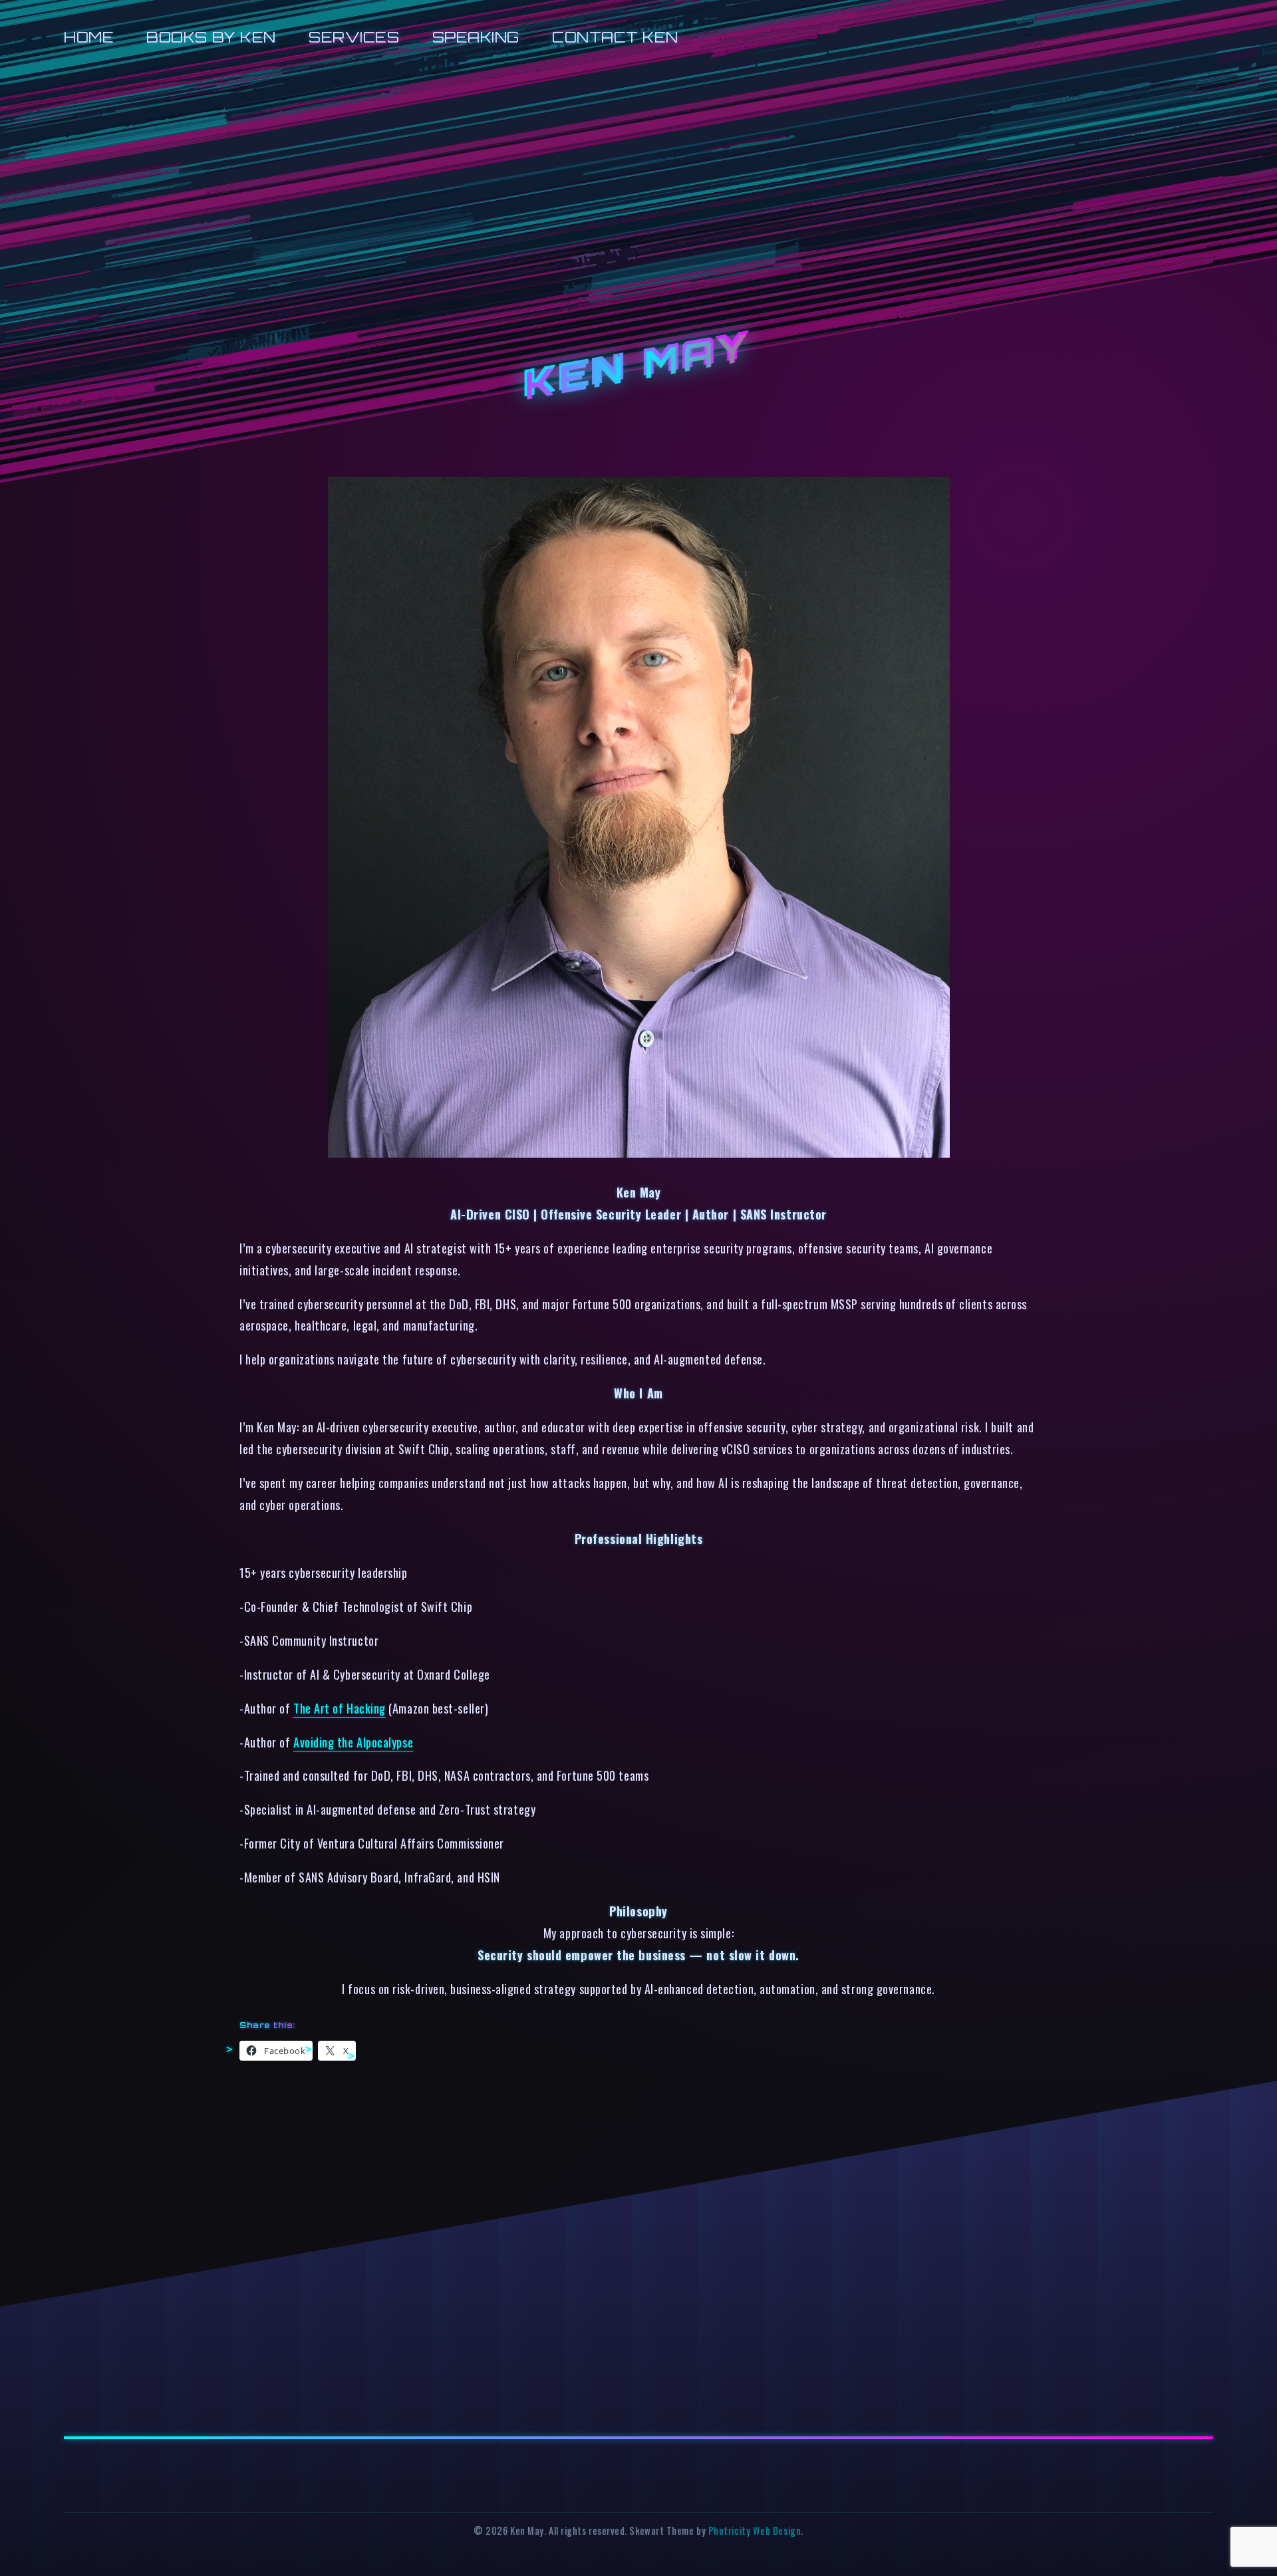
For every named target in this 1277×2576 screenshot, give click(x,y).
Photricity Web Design (755, 2530)
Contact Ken (615, 37)
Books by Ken (211, 37)
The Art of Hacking (340, 1708)
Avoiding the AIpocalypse (353, 1742)
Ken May (638, 366)
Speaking (476, 37)
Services (354, 37)
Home (89, 37)
